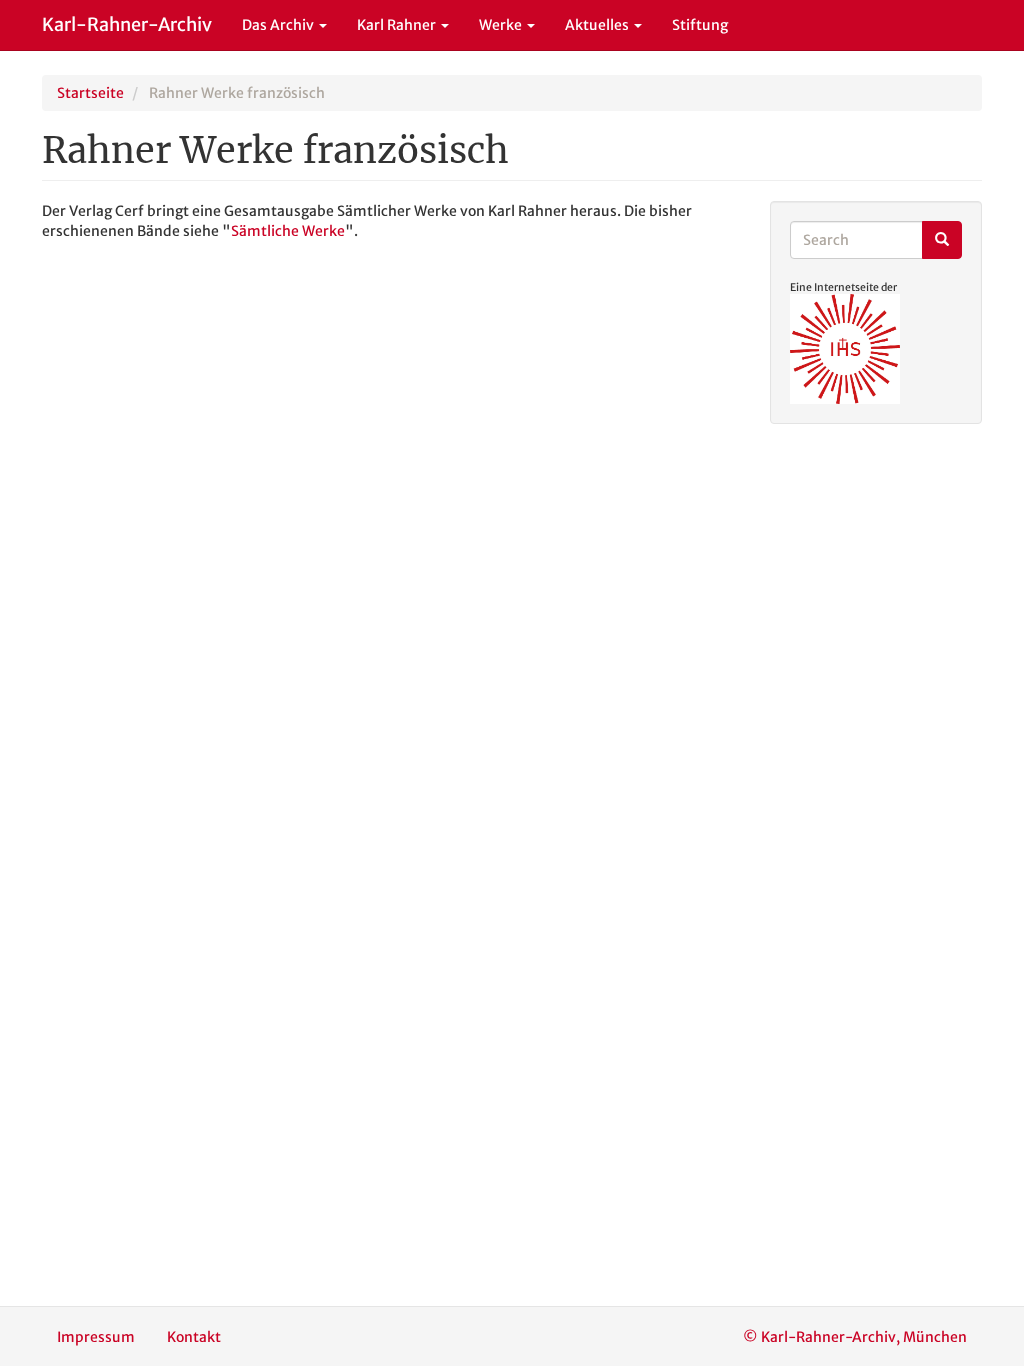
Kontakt (194, 1337)
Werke (502, 25)
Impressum (96, 1337)
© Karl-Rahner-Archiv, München (855, 1337)
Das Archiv (279, 25)
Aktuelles (598, 25)
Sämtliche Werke (288, 231)
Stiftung (700, 25)
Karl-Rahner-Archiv (127, 24)
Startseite (90, 93)
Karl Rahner (398, 25)
